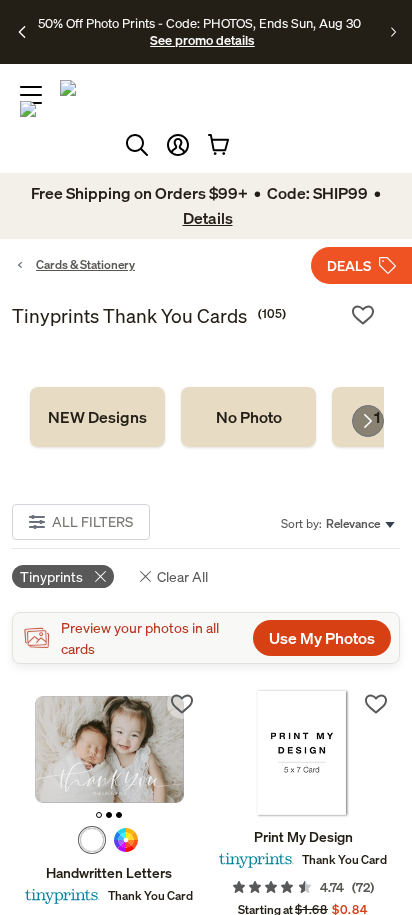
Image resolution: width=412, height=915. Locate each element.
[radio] (92, 840)
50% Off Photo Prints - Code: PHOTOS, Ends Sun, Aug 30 (199, 23)
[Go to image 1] (99, 815)
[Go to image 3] (119, 815)
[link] (97, 417)
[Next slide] (368, 421)
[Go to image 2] (109, 815)
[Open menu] (31, 95)
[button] (178, 145)
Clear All (182, 576)
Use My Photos (322, 638)
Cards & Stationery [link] (85, 264)
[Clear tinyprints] (100, 576)
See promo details (202, 40)
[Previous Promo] (23, 32)
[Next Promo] (393, 32)
